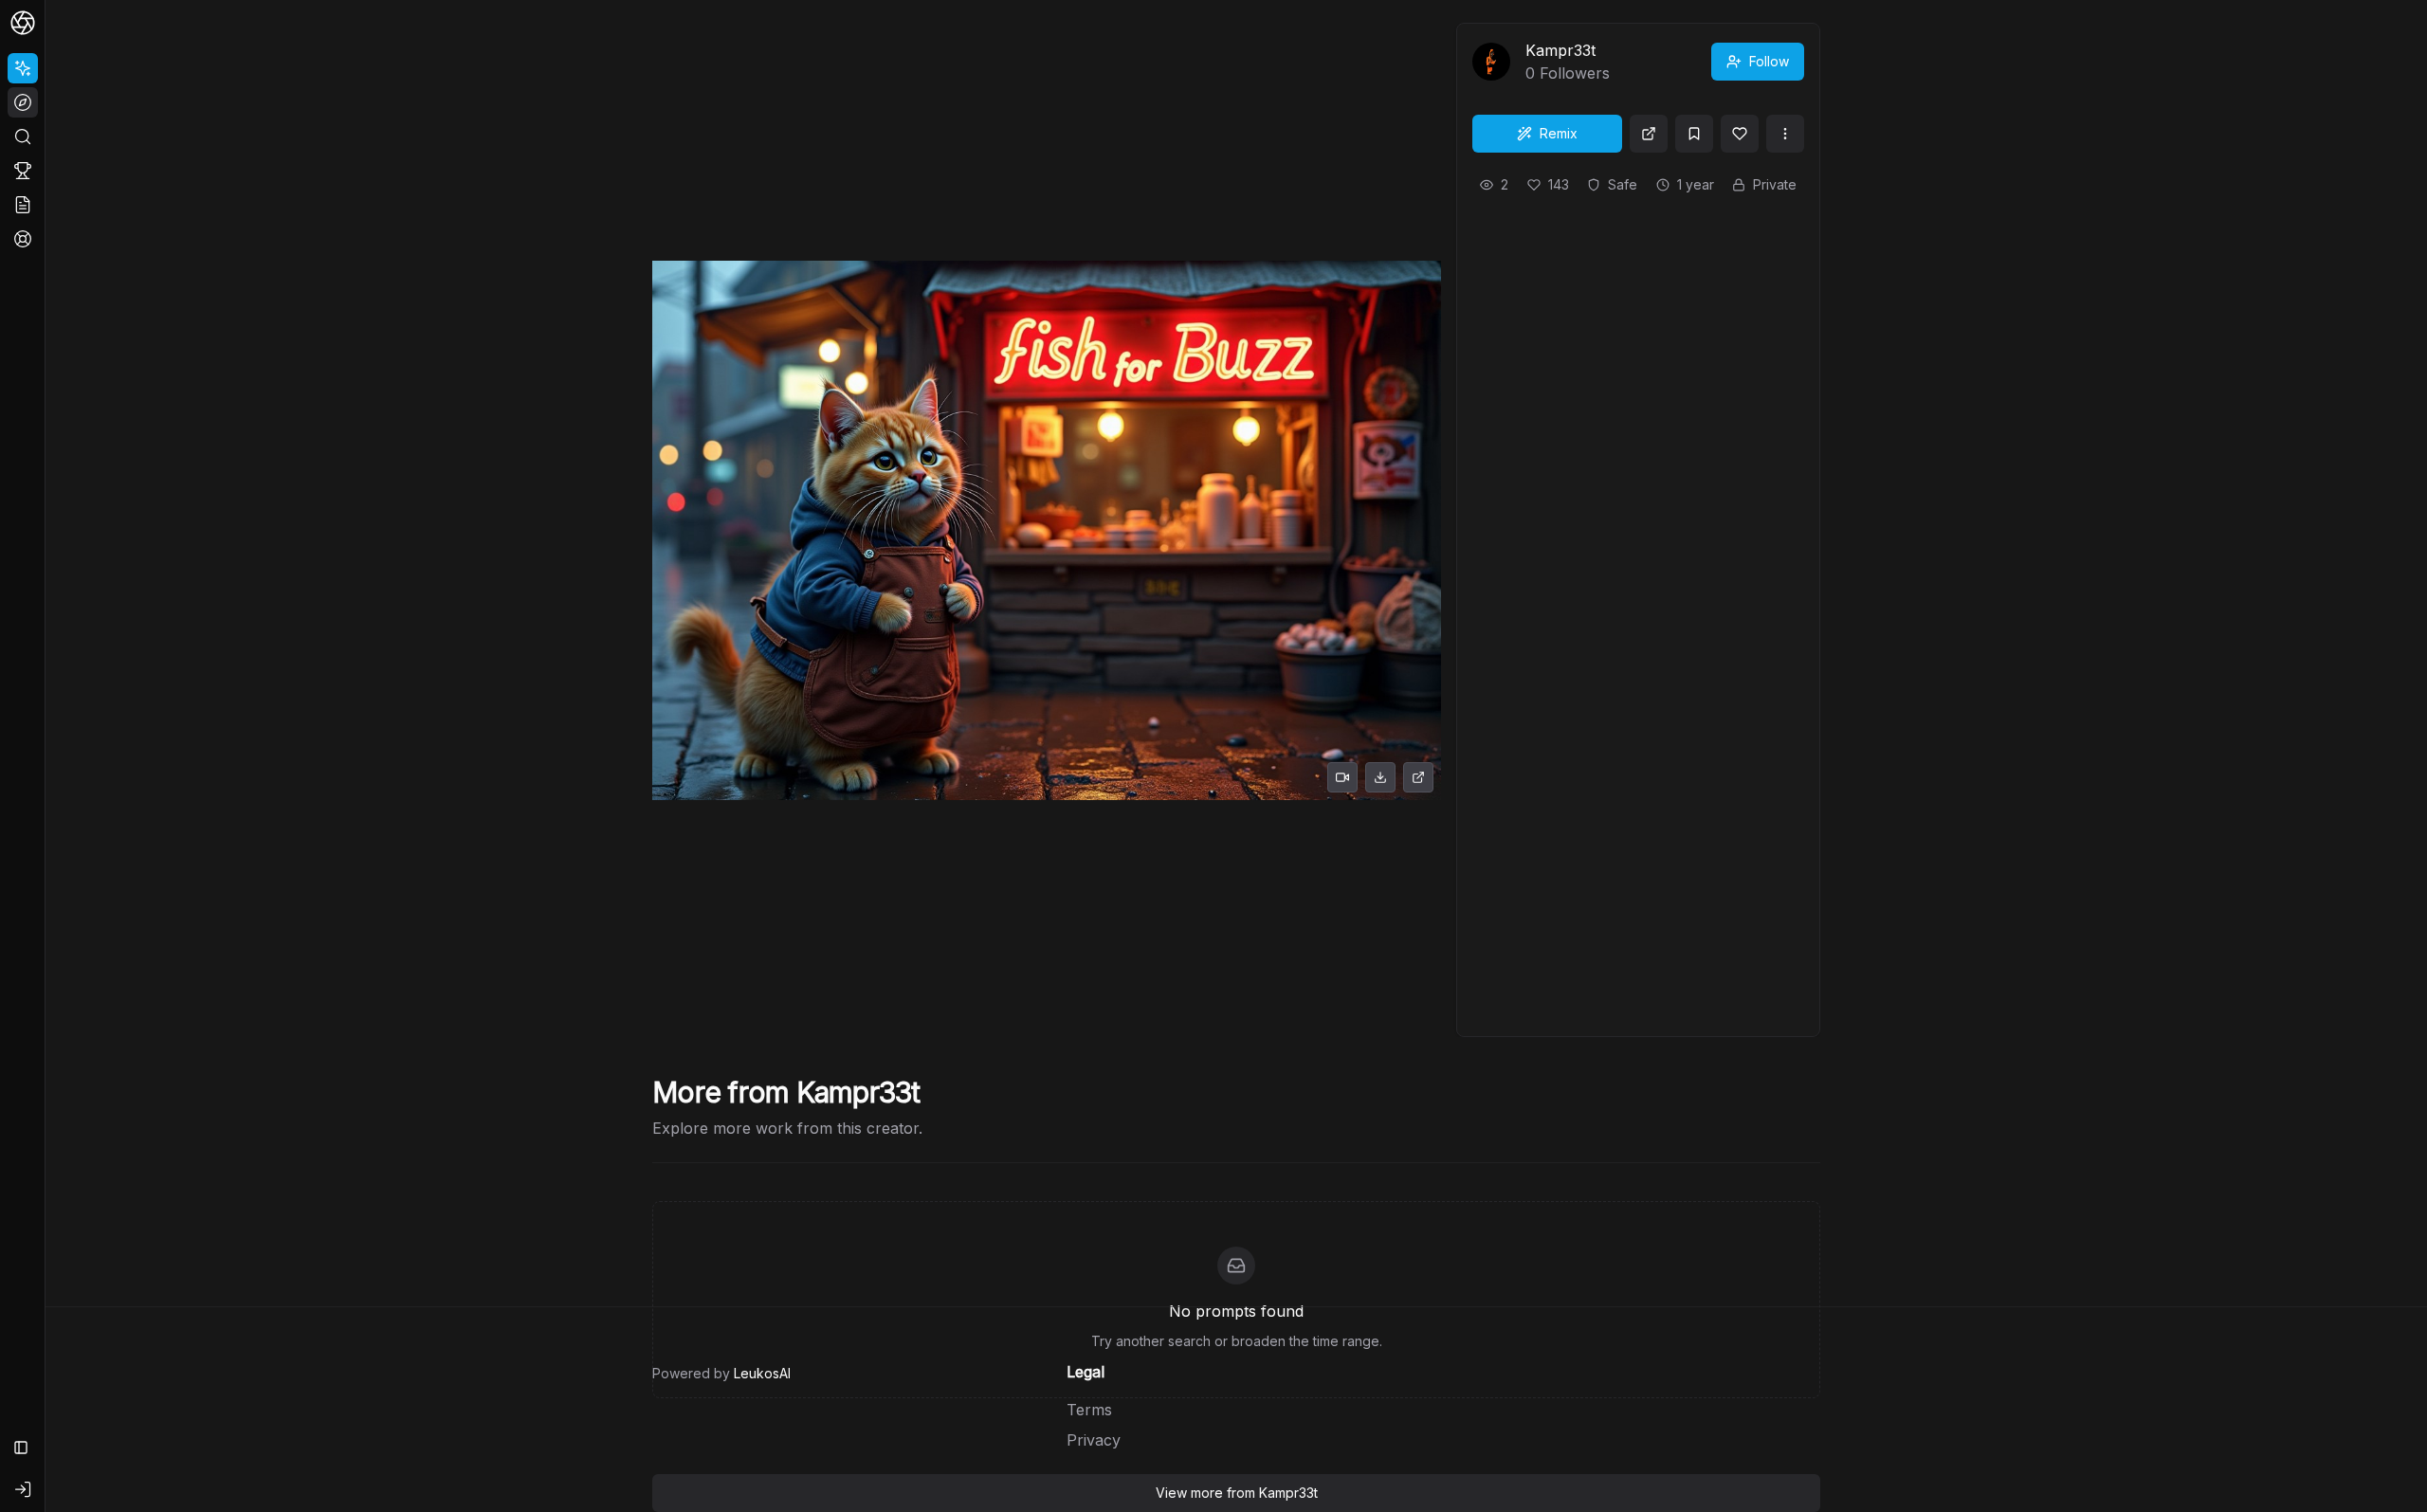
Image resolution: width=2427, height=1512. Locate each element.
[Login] (23, 1489)
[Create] (23, 68)
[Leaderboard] (23, 171)
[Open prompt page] (1649, 134)
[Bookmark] (1694, 134)
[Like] (1740, 134)
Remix (1559, 133)
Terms (1089, 1410)
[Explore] (23, 102)
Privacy (1094, 1440)
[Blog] (23, 205)
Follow (1769, 61)
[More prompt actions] (1785, 134)
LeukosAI (762, 1373)
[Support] (23, 239)
